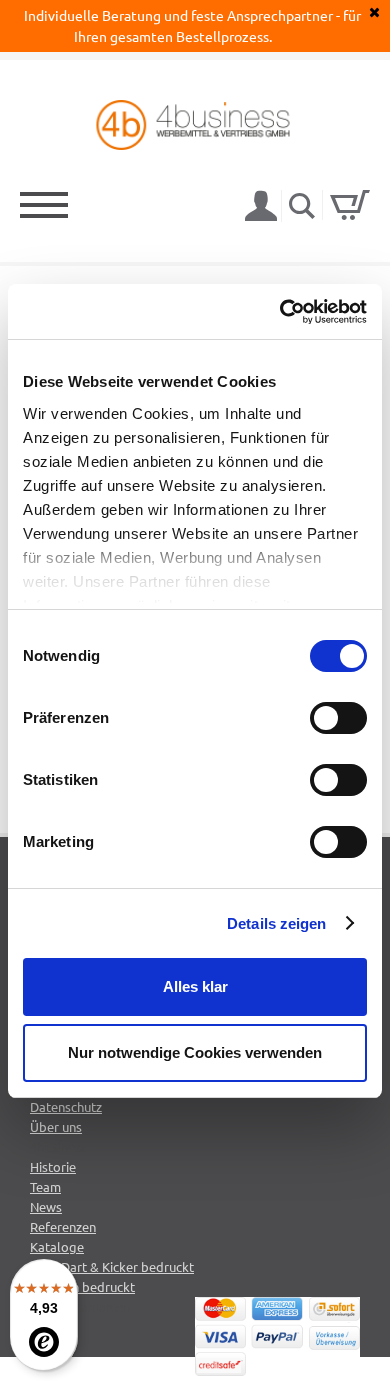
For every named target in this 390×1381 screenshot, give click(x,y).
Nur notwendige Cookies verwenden (195, 1052)
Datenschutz (66, 1106)
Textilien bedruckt (82, 1286)
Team (45, 1186)
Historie (53, 1166)
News (46, 1206)
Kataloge (57, 1246)
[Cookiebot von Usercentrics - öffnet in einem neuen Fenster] (280, 312)
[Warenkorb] (350, 205)
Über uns (56, 1126)
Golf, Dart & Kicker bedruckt (112, 1266)
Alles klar (195, 986)
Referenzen (63, 1226)
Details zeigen (276, 923)
